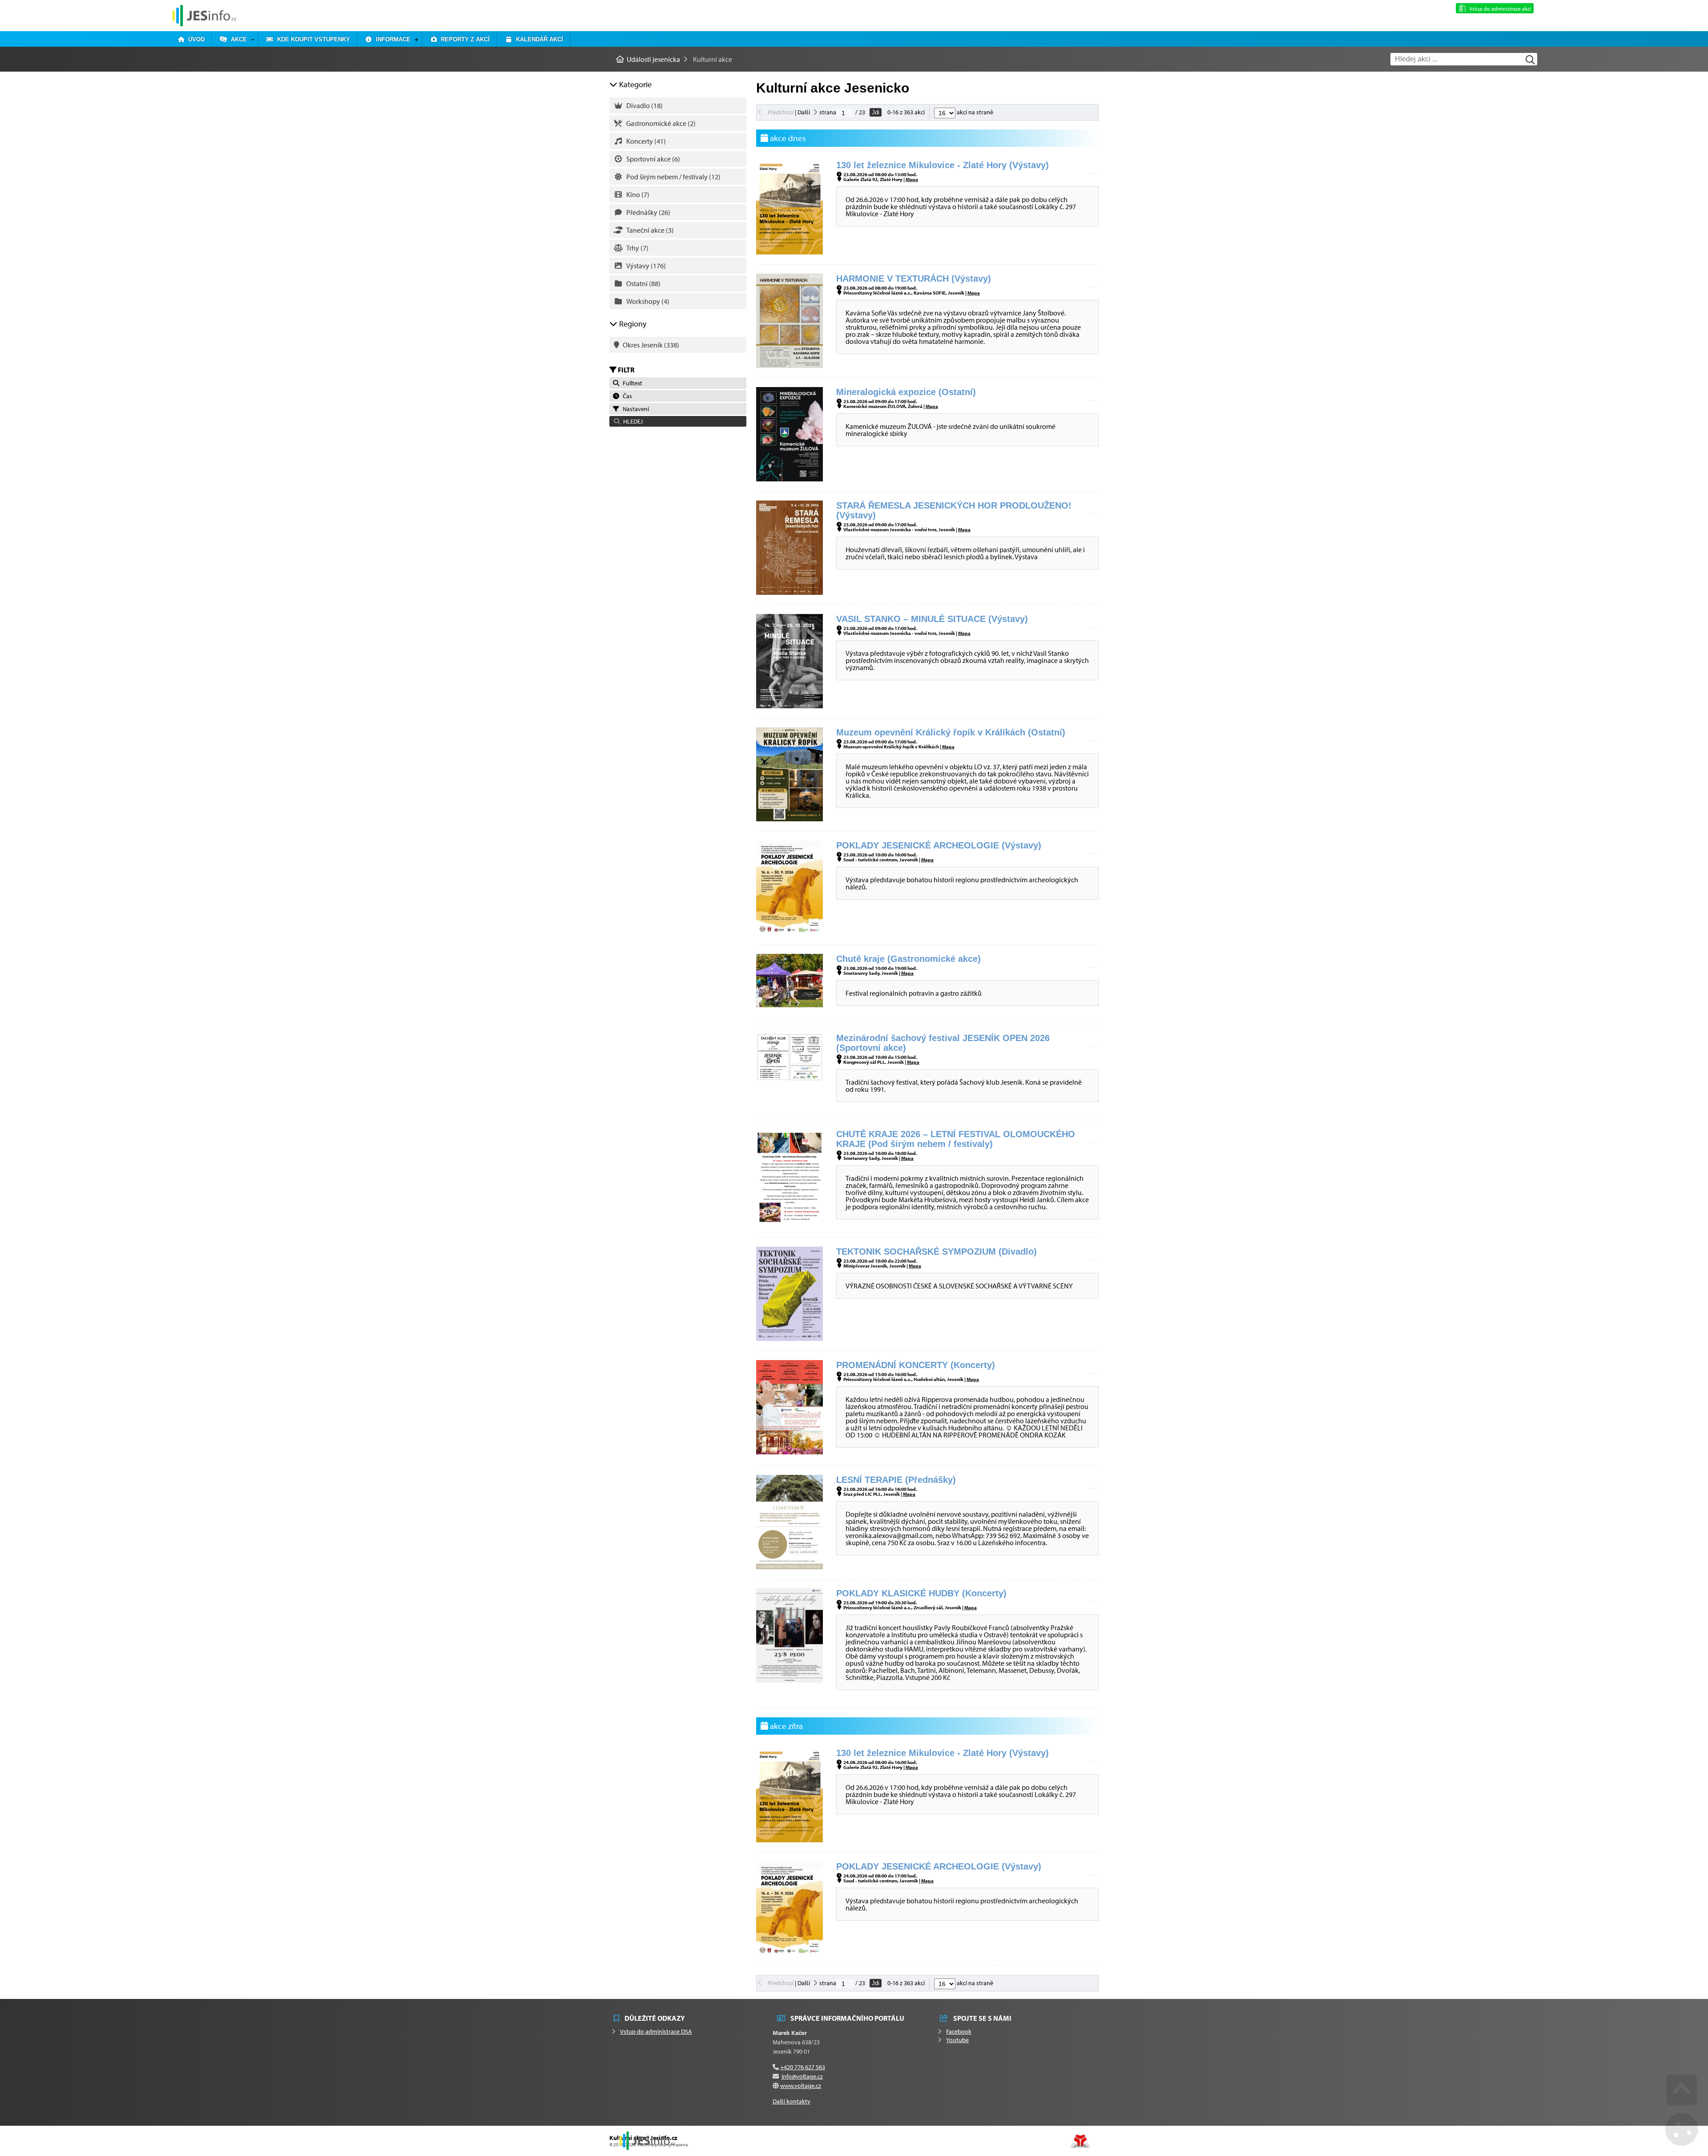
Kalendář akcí (538, 39)
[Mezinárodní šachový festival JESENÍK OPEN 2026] (790, 1078)
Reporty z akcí (463, 39)
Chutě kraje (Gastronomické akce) (908, 959)
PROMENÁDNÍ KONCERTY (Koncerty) (916, 1365)
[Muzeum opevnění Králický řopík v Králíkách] (790, 819)
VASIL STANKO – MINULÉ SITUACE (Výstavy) (932, 619)
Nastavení (634, 409)
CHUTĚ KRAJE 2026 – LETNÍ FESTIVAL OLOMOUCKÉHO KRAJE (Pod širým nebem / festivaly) (956, 1139)
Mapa (912, 179)
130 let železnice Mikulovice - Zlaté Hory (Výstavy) (943, 165)
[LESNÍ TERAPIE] (790, 1567)
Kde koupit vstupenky (312, 39)
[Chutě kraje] (790, 1005)
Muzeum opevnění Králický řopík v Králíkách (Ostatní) (951, 732)
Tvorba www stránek (1080, 2141)
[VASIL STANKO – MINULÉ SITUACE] (790, 706)
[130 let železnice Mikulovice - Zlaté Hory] (790, 252)
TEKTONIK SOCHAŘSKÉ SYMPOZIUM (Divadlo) (937, 1252)
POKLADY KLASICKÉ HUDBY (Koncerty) (921, 1593)
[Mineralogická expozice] (790, 479)
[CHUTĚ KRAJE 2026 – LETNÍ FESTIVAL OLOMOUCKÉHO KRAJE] (790, 1221)
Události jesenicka (204, 15)
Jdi (876, 112)
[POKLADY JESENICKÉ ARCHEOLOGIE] (790, 932)
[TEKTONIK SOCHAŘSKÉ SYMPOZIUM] (790, 1338)
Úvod (195, 39)
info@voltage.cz (802, 2076)
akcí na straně (974, 112)
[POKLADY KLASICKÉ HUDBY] (790, 1680)
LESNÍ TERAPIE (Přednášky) (896, 1480)
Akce (237, 39)
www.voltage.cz (801, 2086)
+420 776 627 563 (803, 2067)
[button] (678, 421)
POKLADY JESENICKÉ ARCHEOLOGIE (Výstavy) (939, 845)
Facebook (959, 2031)
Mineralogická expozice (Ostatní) (906, 392)
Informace (391, 39)
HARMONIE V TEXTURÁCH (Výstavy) (914, 279)
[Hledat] (1530, 60)
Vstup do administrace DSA (656, 2031)
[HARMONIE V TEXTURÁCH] (790, 365)
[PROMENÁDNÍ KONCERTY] (790, 1452)
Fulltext (631, 383)
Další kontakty (792, 2101)
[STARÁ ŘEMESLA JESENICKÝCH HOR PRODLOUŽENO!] (790, 592)
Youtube (957, 2040)
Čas (626, 396)
